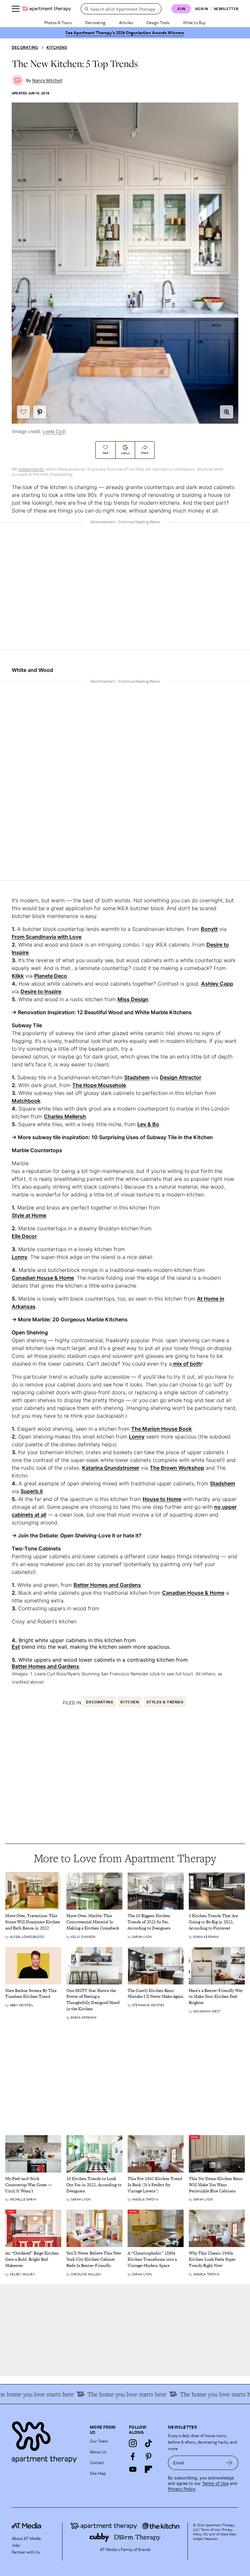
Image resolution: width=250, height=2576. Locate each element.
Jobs (16, 2545)
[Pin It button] (40, 412)
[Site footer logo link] (47, 2440)
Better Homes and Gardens (107, 1585)
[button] (227, 412)
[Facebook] (133, 2456)
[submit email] (229, 2463)
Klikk (18, 976)
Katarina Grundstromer (111, 1468)
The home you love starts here (201, 2394)
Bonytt (209, 929)
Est (16, 1647)
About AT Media (26, 2538)
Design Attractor (181, 1077)
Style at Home (29, 1215)
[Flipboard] (148, 2469)
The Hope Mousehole (99, 1085)
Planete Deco (51, 976)
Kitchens (57, 47)
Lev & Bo (148, 1124)
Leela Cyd (54, 431)
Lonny (20, 1257)
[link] (33, 1922)
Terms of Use (215, 2483)
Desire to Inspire (41, 991)
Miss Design (133, 999)
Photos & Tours (58, 22)
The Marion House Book (161, 1429)
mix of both (187, 1364)
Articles (126, 22)
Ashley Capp (217, 984)
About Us (98, 2452)
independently (31, 469)
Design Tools (158, 22)
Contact (97, 2462)
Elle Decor (24, 1236)
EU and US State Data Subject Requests (215, 2536)
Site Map (98, 2473)
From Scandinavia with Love (47, 937)
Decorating (95, 22)
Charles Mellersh (65, 1116)
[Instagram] (133, 2443)
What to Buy (194, 22)
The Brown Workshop (177, 1468)
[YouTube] (133, 2469)
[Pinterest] (148, 2456)
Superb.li (32, 1491)
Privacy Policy (182, 2489)
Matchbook (26, 1101)
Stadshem (137, 1077)
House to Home (162, 1499)
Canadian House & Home (43, 1278)
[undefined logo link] (47, 9)
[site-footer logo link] (26, 2527)
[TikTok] (148, 2443)
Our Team (99, 2441)
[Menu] (16, 9)
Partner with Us (26, 2552)
